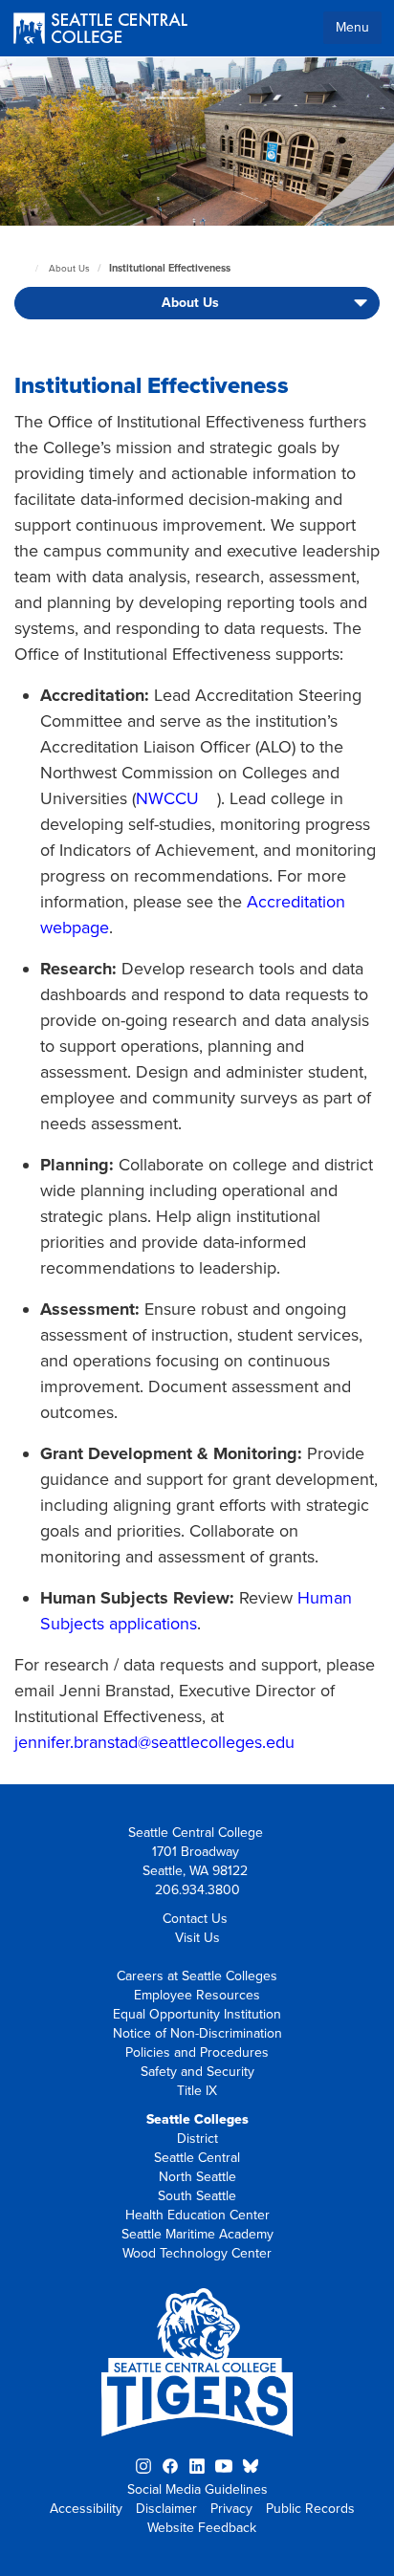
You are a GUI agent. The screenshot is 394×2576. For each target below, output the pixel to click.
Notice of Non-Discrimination (197, 2033)
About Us (69, 269)
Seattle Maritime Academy (197, 2234)
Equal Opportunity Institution (197, 2014)
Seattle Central (197, 2158)
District (197, 2139)
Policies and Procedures (197, 2052)
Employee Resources (197, 1995)
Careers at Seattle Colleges (197, 1976)
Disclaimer (166, 2509)
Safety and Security (197, 2072)
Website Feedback (202, 2528)
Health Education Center (197, 2215)
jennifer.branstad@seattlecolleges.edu (154, 1742)
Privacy (231, 2509)
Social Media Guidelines (197, 2489)
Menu (352, 27)
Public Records (310, 2509)
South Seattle (197, 2196)
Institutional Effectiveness (170, 268)
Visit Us (197, 1938)
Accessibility (86, 2509)
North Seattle (197, 2177)
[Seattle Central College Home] (100, 30)
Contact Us (195, 1919)
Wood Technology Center (197, 2253)
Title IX (197, 2091)
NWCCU (167, 798)
